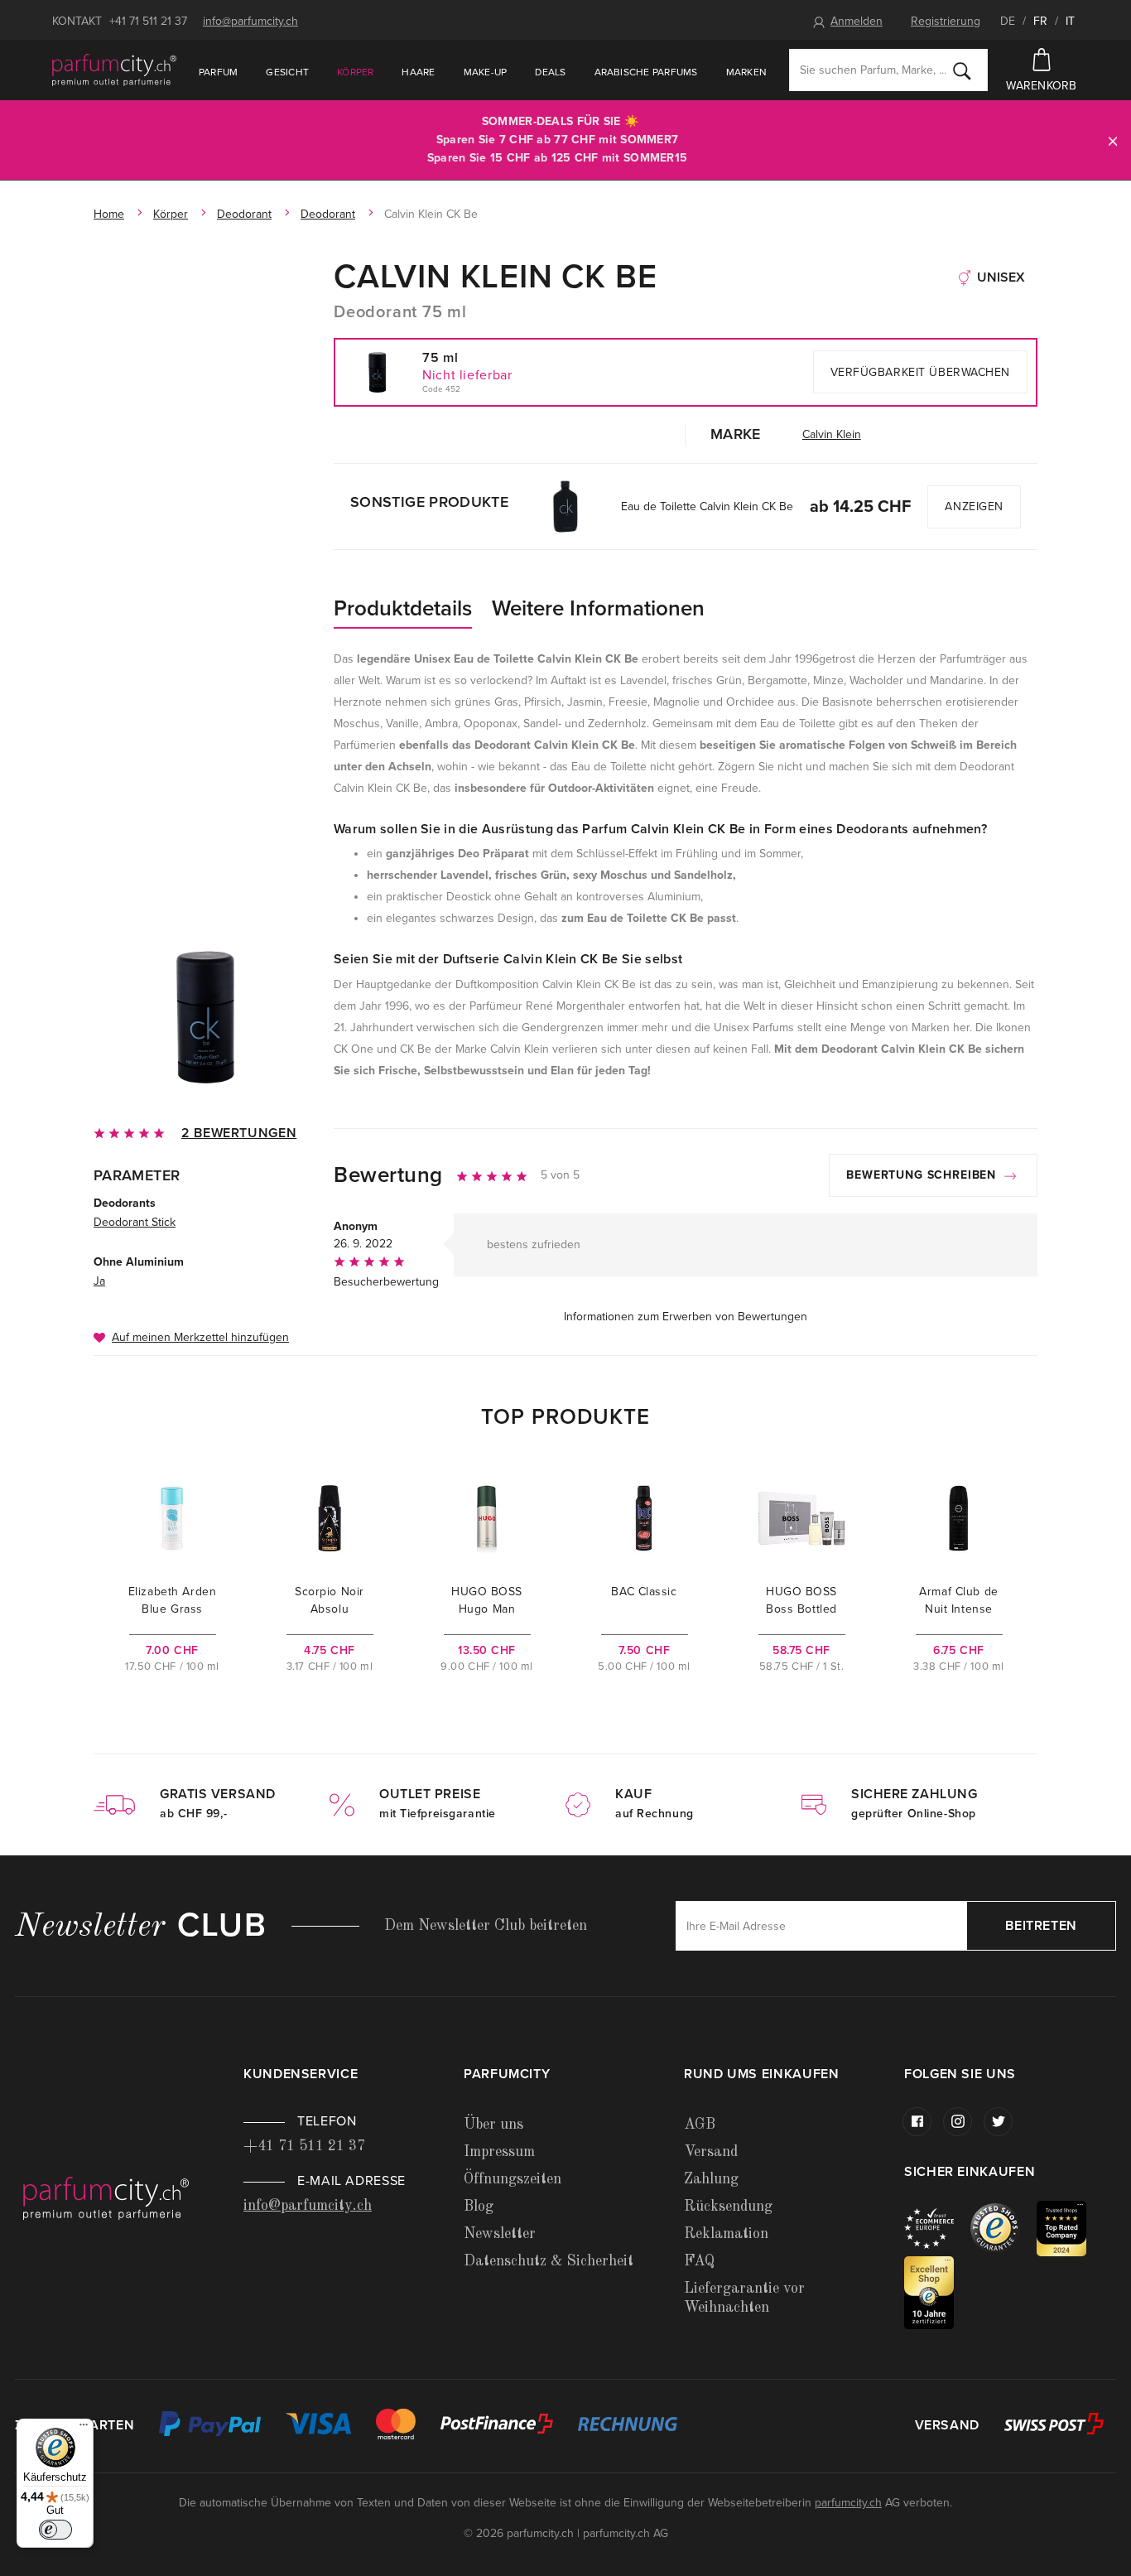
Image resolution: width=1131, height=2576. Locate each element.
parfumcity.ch (848, 2503)
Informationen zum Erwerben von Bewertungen (686, 1317)
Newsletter (500, 2234)
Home (109, 214)
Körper (355, 72)
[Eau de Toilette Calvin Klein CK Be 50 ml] (564, 507)
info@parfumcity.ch (250, 21)
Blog (479, 2207)
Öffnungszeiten (513, 2179)
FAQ (699, 2261)
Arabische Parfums (646, 72)
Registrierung (946, 21)
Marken (746, 72)
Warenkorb (1042, 86)
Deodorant (244, 214)
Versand (711, 2152)
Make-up (486, 72)
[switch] (55, 2530)
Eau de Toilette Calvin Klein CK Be (707, 507)
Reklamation (726, 2234)
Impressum (499, 2152)
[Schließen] (1113, 140)
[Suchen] (962, 70)
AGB (700, 2125)
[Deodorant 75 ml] (205, 1017)
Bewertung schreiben (923, 1175)
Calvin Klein (832, 434)
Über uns (493, 2125)
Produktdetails (403, 608)
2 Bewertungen (239, 1133)
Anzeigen (974, 507)
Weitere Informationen (598, 608)
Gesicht (287, 72)
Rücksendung (728, 2207)
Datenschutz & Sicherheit (549, 2261)
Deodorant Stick (135, 1222)
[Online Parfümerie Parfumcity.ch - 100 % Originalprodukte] (114, 70)
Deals (550, 72)
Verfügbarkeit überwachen (920, 372)
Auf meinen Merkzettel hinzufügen (200, 1337)
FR (1040, 21)
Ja (99, 1281)
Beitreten (1041, 1926)
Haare (418, 72)
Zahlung (711, 2179)
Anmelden (857, 21)
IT (1070, 21)
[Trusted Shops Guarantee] (1003, 2228)
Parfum (218, 72)
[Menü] (84, 2429)
